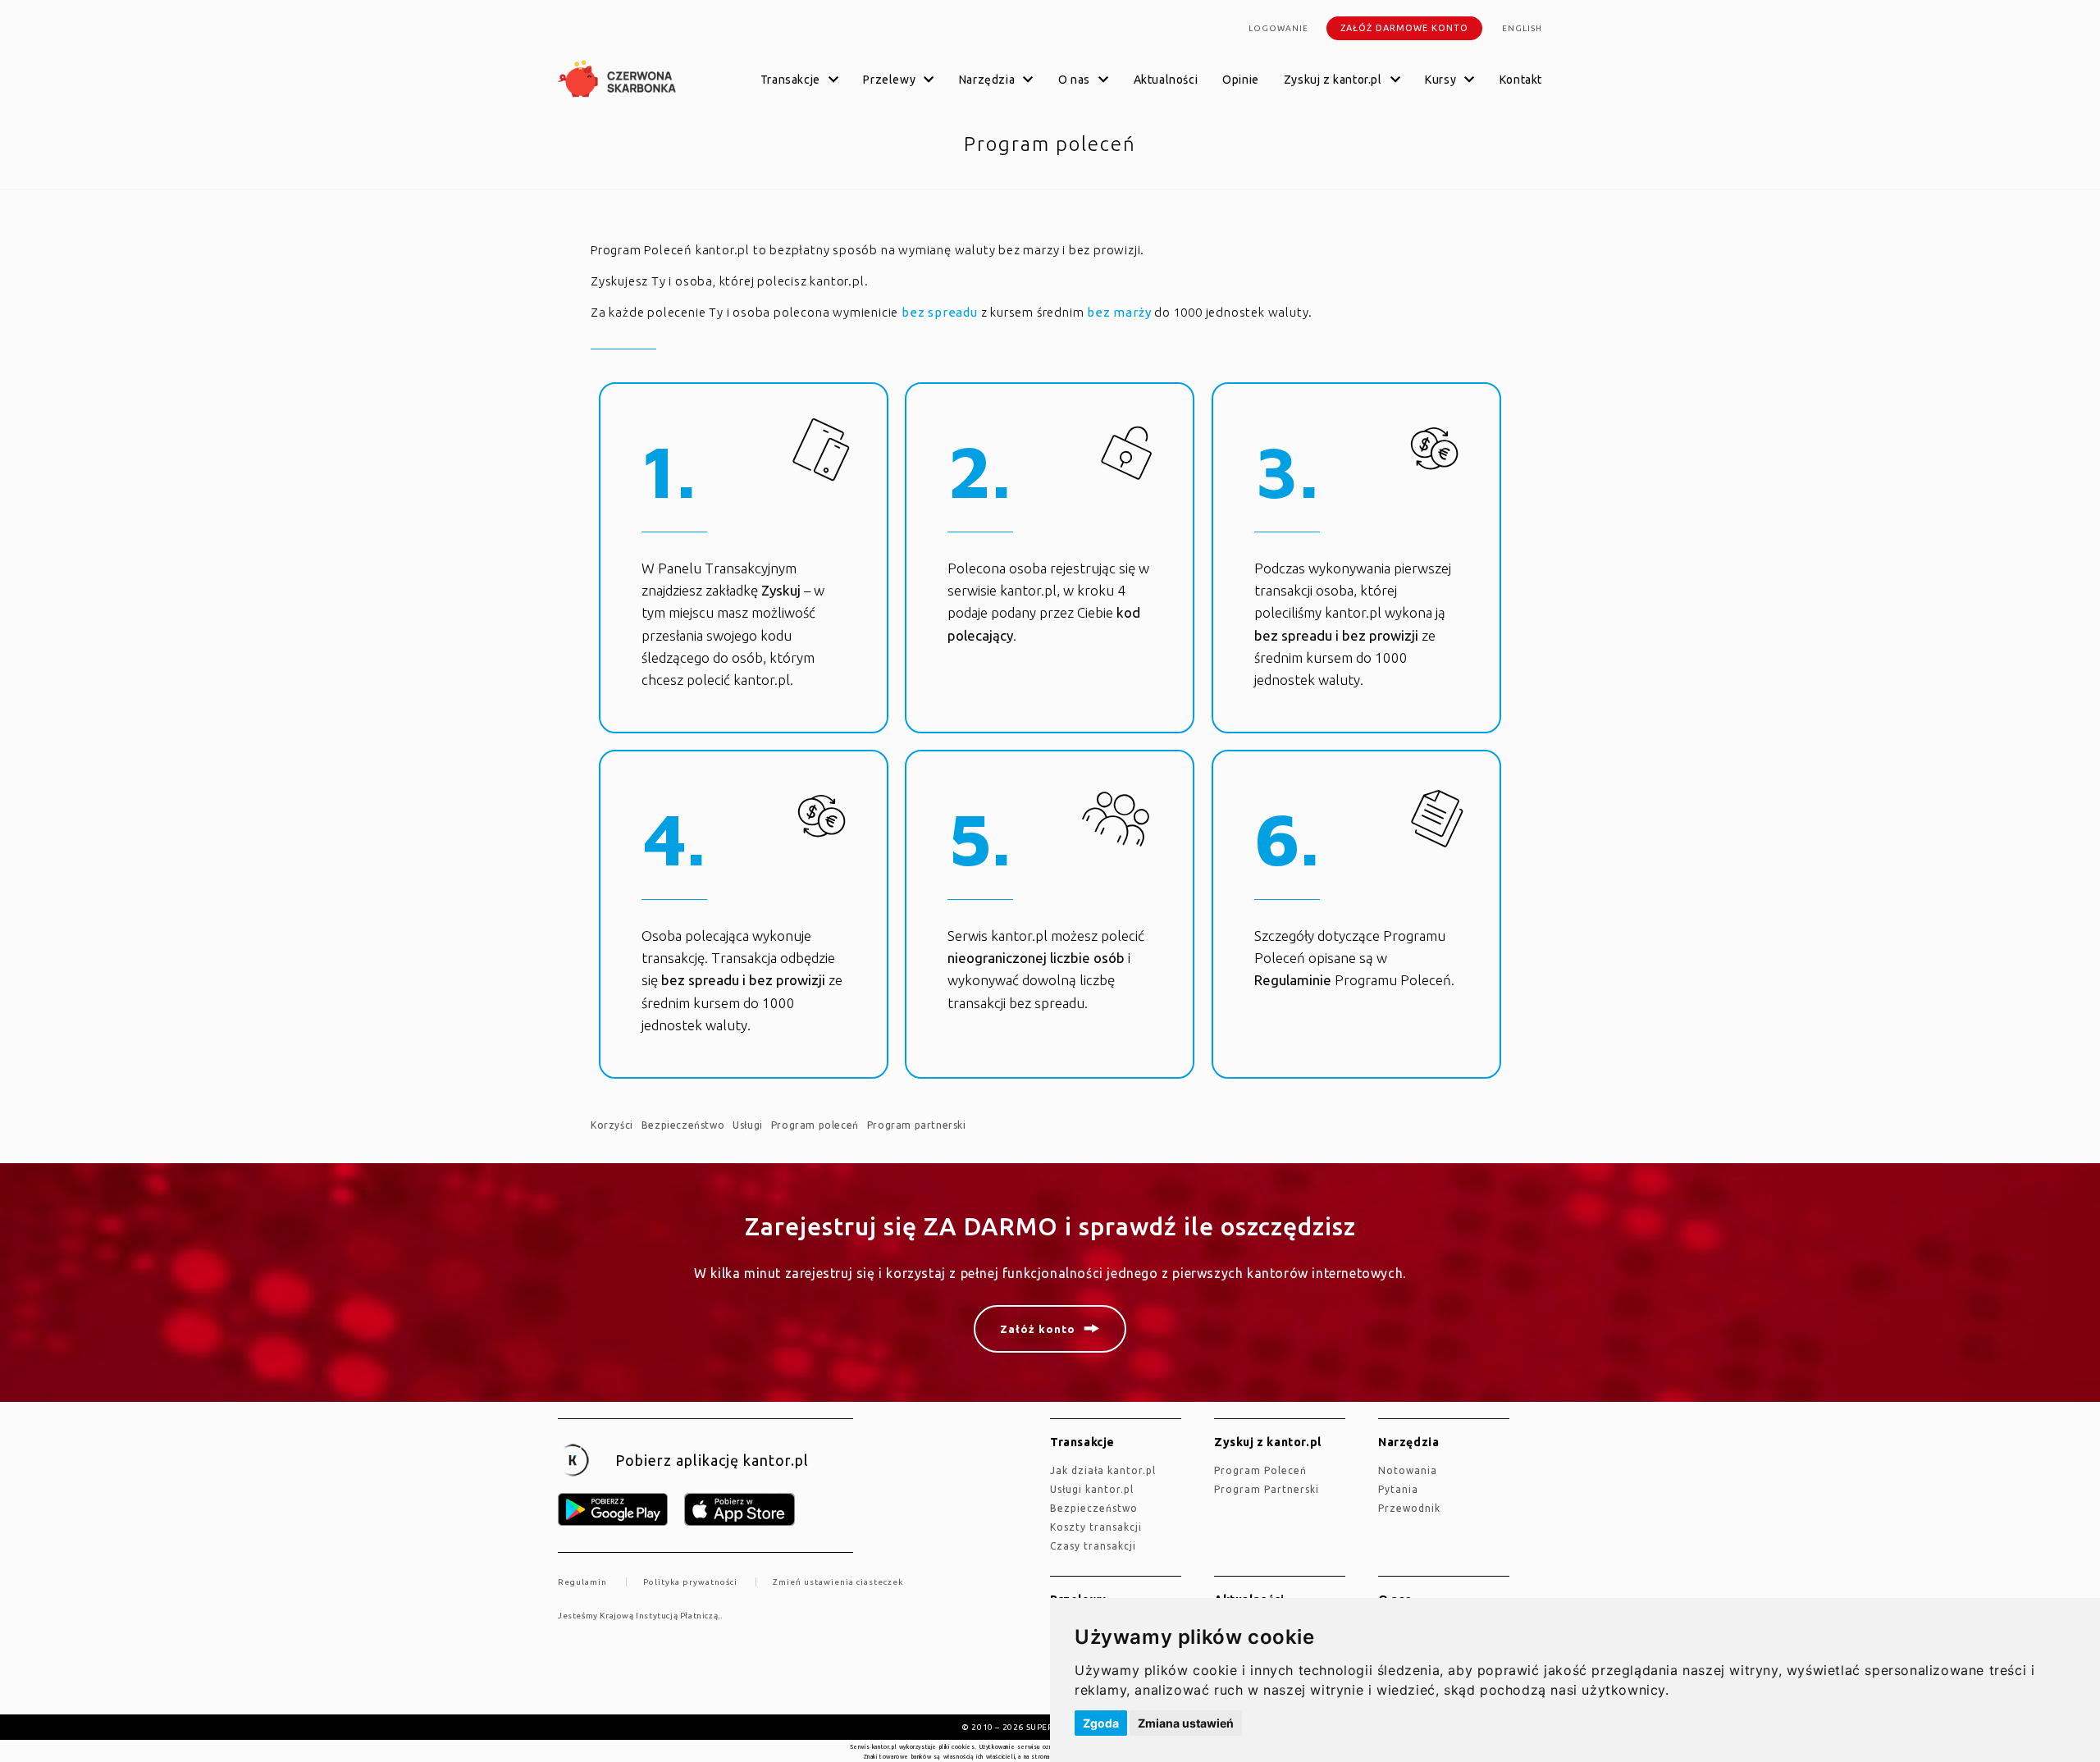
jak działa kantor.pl (1103, 1470)
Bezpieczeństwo (683, 1125)
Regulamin (582, 1582)
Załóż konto (1038, 1329)
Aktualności (1166, 80)
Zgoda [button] (1101, 1723)
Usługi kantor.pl (1092, 1489)
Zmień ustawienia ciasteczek (838, 1582)
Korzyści (612, 1125)
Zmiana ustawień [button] (1186, 1723)
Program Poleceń (1260, 1470)
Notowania (1408, 1470)
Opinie (1241, 80)
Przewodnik (1409, 1508)
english (1522, 28)
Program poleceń (815, 1125)
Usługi (748, 1125)
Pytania (1398, 1489)
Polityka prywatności (690, 1582)
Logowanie (1278, 28)
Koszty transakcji (1096, 1527)
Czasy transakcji (1093, 1546)
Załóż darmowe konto (1404, 28)
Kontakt (1521, 80)
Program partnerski (917, 1125)
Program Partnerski (1267, 1489)
